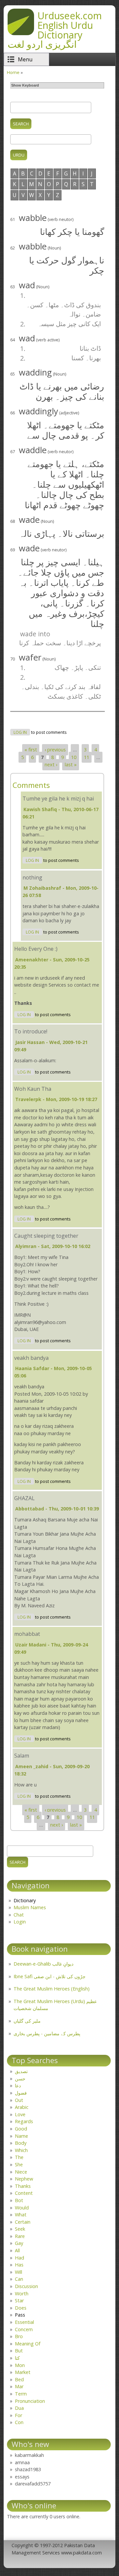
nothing (32, 877)
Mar (19, 2386)
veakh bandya (31, 1358)
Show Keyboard (25, 85)
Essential (24, 2322)
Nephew (24, 2179)
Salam (22, 1756)
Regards (24, 2121)
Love (20, 2114)
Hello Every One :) (36, 949)
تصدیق (21, 2071)
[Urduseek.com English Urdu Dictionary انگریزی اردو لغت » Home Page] (21, 33)
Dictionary (25, 1900)
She (19, 2164)
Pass (20, 2315)
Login (20, 1922)
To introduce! (31, 1031)
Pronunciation (30, 2401)
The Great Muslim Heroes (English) (52, 1989)
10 (74, 757)
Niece (21, 2172)
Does (21, 2308)
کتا (17, 2358)
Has (19, 2265)
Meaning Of (28, 2344)
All (17, 2250)
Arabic (22, 2107)
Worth (22, 2294)
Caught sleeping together (46, 1236)
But (19, 2351)
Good (21, 2129)
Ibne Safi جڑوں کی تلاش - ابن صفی (50, 1976)
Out (19, 2100)
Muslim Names (30, 1907)
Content (24, 2193)
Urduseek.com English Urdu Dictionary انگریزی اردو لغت (55, 30)
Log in (20, 732)
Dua (19, 2408)
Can (19, 2279)
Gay (19, 2243)
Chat (19, 1915)
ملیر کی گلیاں (27, 2021)
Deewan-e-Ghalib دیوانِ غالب (43, 1964)
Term (21, 2394)
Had (20, 2258)
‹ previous (55, 750)
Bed (19, 2379)
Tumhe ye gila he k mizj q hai (58, 799)
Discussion (26, 2286)
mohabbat (27, 1634)
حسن (20, 2079)
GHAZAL (24, 1498)
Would (22, 2208)
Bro (19, 2336)
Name (21, 2136)
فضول (21, 2093)
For (19, 2415)
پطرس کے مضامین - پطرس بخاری (47, 2033)
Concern (24, 2329)
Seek (20, 2229)
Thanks (23, 2186)
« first (31, 750)
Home (13, 72)
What (21, 2215)
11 (87, 757)
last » (71, 765)
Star (19, 2300)
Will (19, 2272)
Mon (20, 2365)
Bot (19, 2200)
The (19, 2157)
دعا (18, 2086)
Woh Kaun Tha (33, 1089)
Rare (20, 2236)
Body (21, 2143)
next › (51, 765)
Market (23, 2372)
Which (21, 2150)
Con (19, 2422)
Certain (23, 2222)
